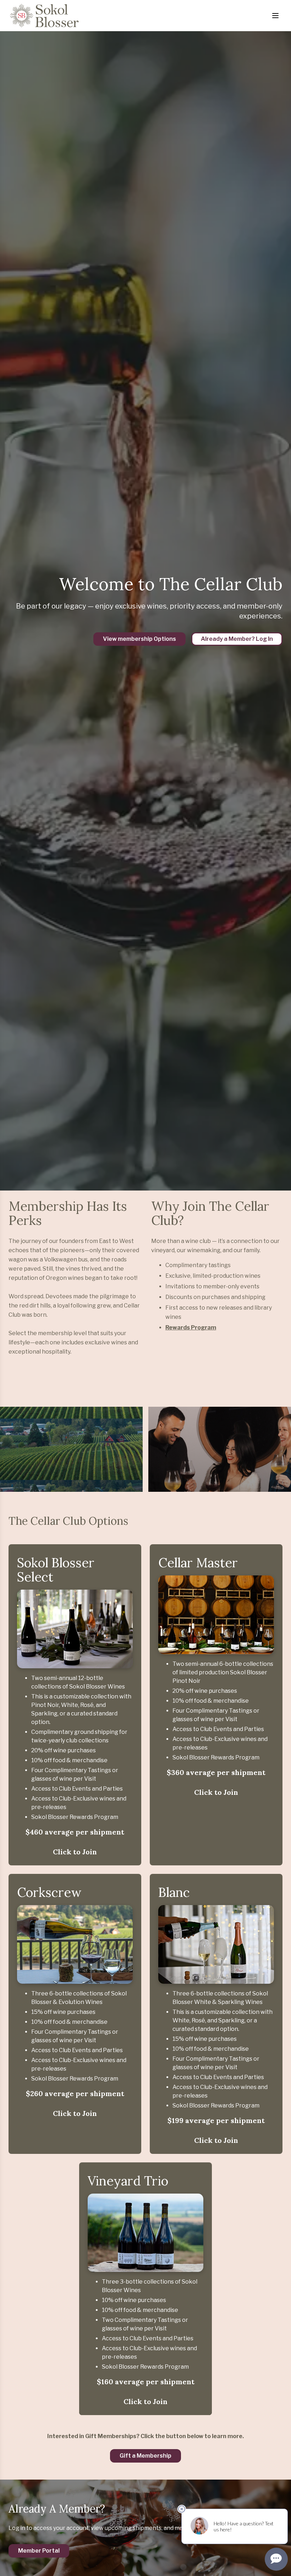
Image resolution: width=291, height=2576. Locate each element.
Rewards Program (191, 1328)
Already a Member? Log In (237, 639)
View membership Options (139, 639)
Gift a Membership (145, 2456)
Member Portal (39, 2551)
